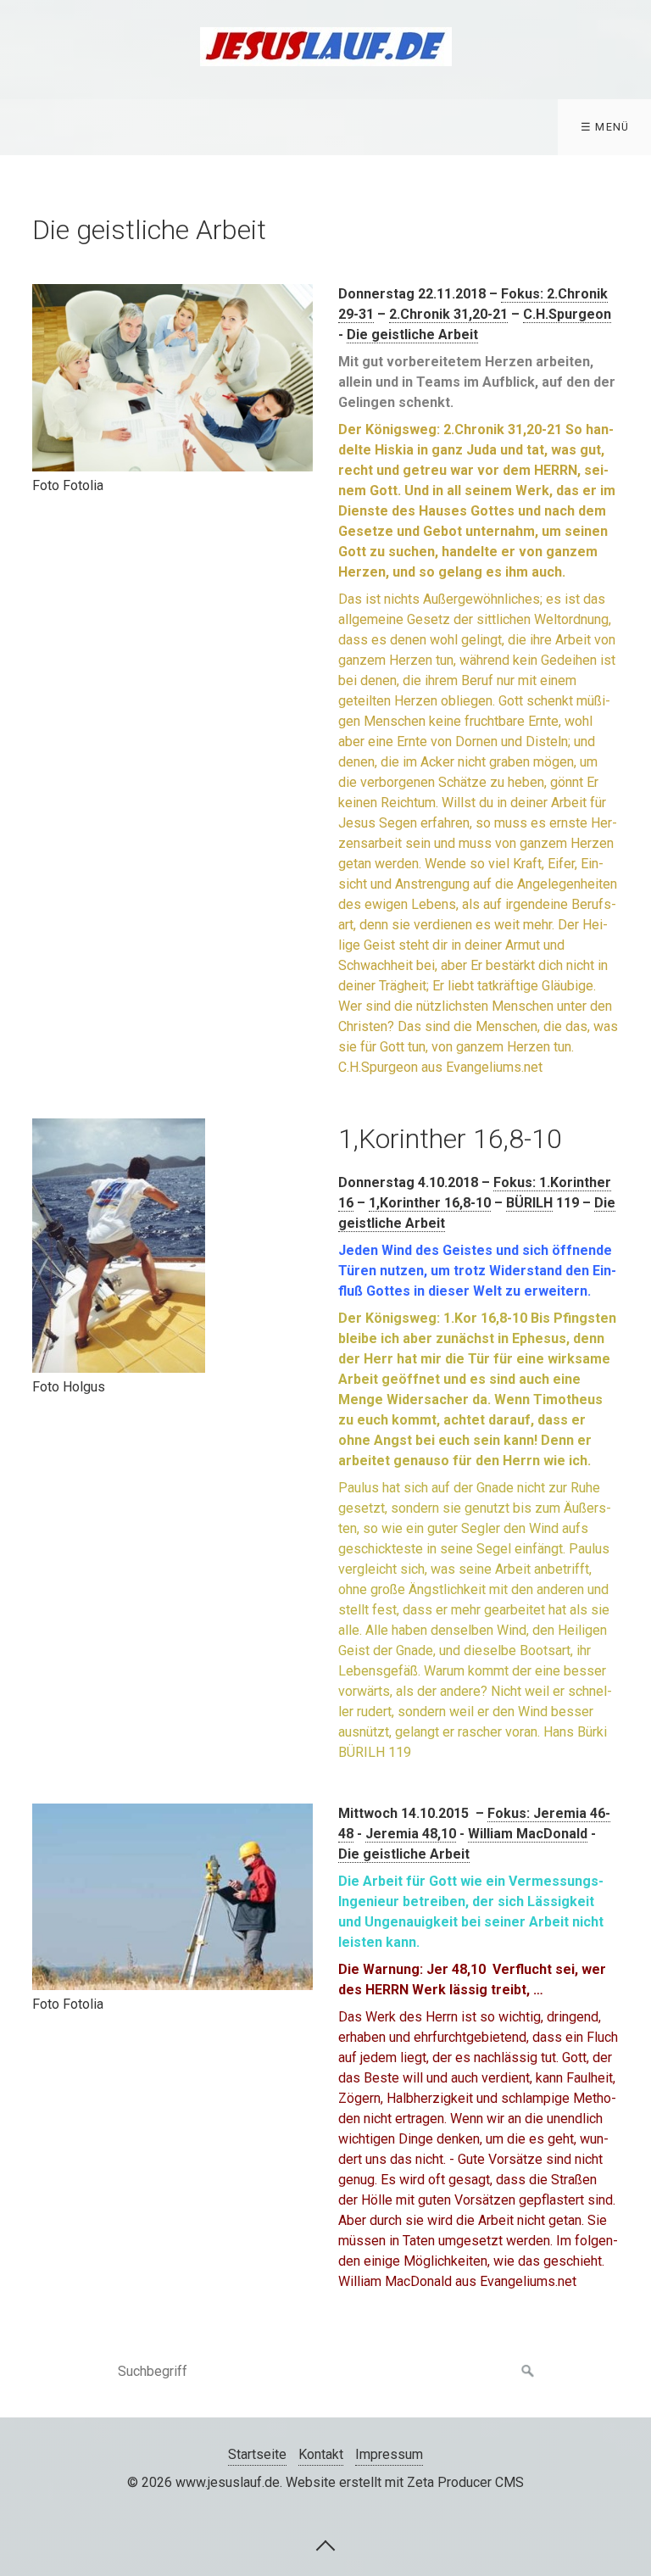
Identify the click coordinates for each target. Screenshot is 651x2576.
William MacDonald (528, 1834)
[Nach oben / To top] (325, 2545)
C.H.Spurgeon (567, 314)
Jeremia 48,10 (411, 1834)
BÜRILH (529, 1203)
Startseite (257, 2454)
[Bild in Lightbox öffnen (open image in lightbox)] (172, 378)
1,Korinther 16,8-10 (430, 1203)
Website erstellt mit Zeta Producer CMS (405, 2482)
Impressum (389, 2454)
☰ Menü (605, 127)
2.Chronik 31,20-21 (448, 314)
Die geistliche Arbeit (412, 335)
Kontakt (321, 2454)
